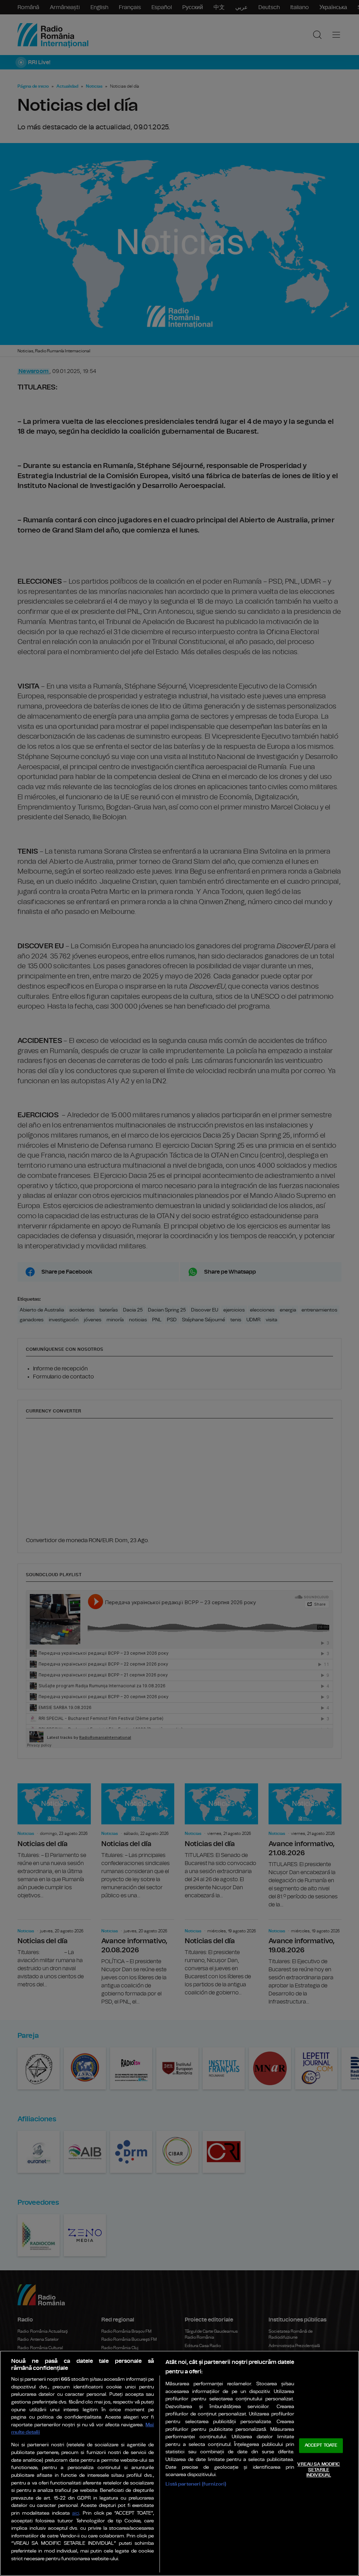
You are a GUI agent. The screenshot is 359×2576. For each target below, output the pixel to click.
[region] (179, 2463)
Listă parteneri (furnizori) (196, 2484)
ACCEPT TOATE (321, 2446)
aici (76, 2513)
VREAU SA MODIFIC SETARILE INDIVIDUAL (319, 2470)
